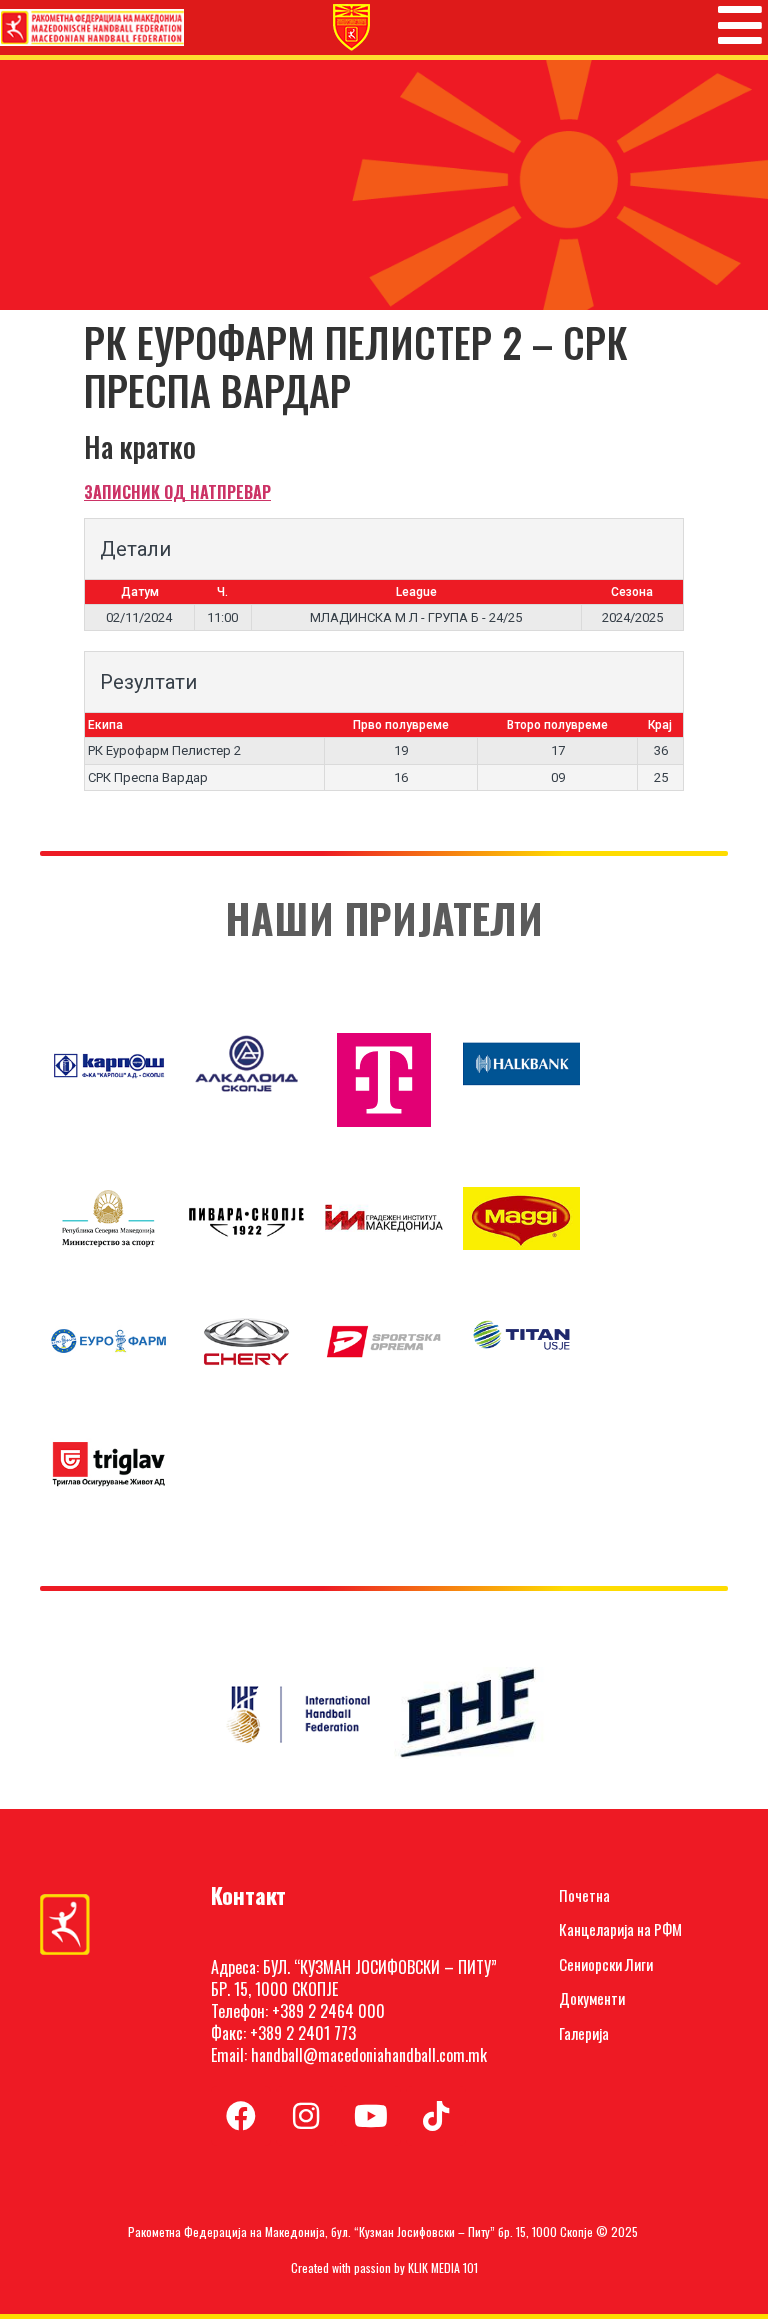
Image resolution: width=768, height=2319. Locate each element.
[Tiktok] (436, 2116)
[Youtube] (371, 2116)
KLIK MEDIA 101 (443, 2267)
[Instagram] (306, 2116)
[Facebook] (241, 2116)
